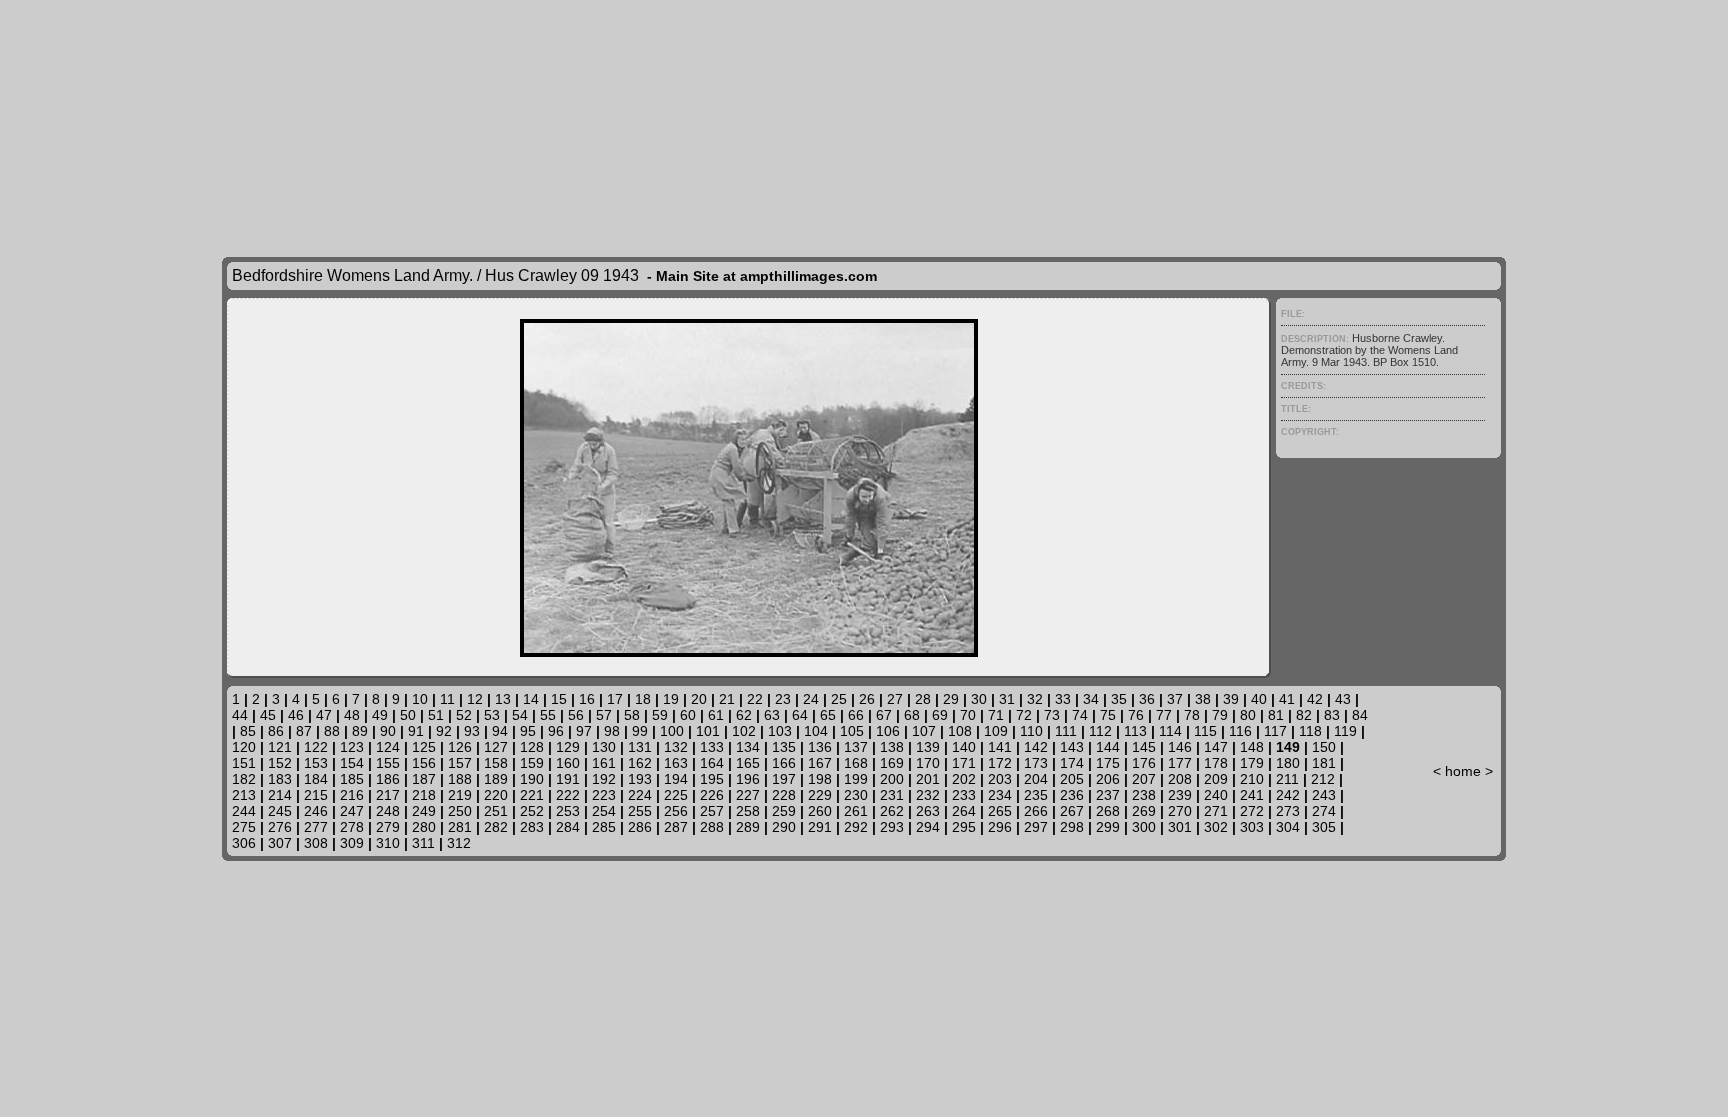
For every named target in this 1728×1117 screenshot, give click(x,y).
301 (1180, 827)
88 (332, 731)
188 (460, 779)
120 (244, 747)
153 (316, 763)
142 (1036, 747)
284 (568, 827)
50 (408, 715)
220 (496, 795)
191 (568, 779)
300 (1144, 827)
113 (1135, 731)
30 (979, 699)
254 (604, 811)
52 (464, 715)
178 (1216, 763)
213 (244, 795)
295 (964, 827)
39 (1231, 699)
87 (304, 731)
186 (388, 779)
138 (892, 747)
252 (532, 811)
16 (587, 699)
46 (296, 715)
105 (852, 731)
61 (716, 715)
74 (1080, 715)
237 (1108, 795)
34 (1091, 699)
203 (1000, 779)
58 (632, 715)
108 (960, 731)
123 (352, 747)
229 (820, 795)
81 (1276, 715)
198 (820, 779)
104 (816, 731)
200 (892, 779)
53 (492, 715)
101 (708, 731)
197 (784, 779)
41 (1287, 699)
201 (928, 779)
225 (676, 795)
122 (316, 747)
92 (444, 731)
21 (727, 699)
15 (559, 699)
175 (1108, 763)
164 (712, 763)
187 (424, 779)
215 (316, 795)
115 (1205, 731)
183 (280, 779)
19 (671, 699)
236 (1072, 795)
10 (420, 699)
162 (640, 763)
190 (532, 779)
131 (640, 747)
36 (1147, 699)
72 (1024, 715)
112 (1100, 731)
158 (496, 763)
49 (380, 715)
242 (1288, 795)
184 (316, 779)
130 (604, 747)
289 (748, 827)
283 (532, 827)
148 (1252, 747)
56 (576, 715)
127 (496, 747)
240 (1216, 795)
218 (424, 795)
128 (532, 747)
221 (532, 795)
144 (1108, 747)
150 (1324, 747)
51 (436, 715)
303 (1252, 827)
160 (568, 763)
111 (1066, 731)
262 (892, 811)
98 (612, 731)
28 (923, 699)
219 (460, 795)
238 (1144, 795)
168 (856, 763)
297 (1036, 827)
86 (276, 731)
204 (1036, 779)
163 (676, 763)
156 (424, 763)
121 (280, 747)
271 (1216, 811)
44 (240, 715)
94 (500, 731)
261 (856, 811)
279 (388, 827)
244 (244, 811)
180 (1288, 763)
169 (892, 763)
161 (604, 763)
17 (615, 699)
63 (772, 715)
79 (1220, 715)
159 (532, 763)
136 (820, 747)
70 (968, 715)
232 (928, 795)
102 (744, 731)
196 (748, 779)
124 (388, 747)
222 (568, 795)
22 (755, 699)
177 (1180, 763)
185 (352, 779)
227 (748, 795)
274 (1324, 811)
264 (964, 811)
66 (856, 715)
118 (1310, 731)
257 (712, 811)
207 (1144, 779)
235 (1036, 795)
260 (820, 811)
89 (360, 731)
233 (964, 795)
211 (1287, 779)
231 (892, 795)
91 (416, 731)
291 (820, 827)
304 (1288, 827)
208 (1180, 779)
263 (928, 811)
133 (712, 747)
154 (352, 763)
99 (640, 731)
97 (584, 731)
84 (1360, 715)
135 (784, 747)
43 (1343, 699)
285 (604, 827)
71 (996, 715)
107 (924, 731)
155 (388, 763)
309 (352, 843)
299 (1108, 827)
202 (964, 779)
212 (1323, 779)
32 (1035, 699)
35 (1119, 699)
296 (1000, 827)
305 (1324, 827)
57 (604, 715)
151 (244, 763)
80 (1248, 715)
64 (800, 715)
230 (856, 795)
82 (1304, 715)
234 (1000, 795)
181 (1324, 763)
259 (784, 811)
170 (928, 763)
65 (828, 715)
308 (316, 843)
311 (423, 843)
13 (503, 699)
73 (1052, 715)
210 (1252, 779)
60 (688, 715)
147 (1216, 747)
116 (1240, 731)
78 (1192, 715)
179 (1252, 763)
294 (928, 827)
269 (1144, 811)
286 (640, 827)
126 (460, 747)
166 (784, 763)
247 (352, 811)
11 (447, 699)
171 (964, 763)
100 (672, 731)
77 (1164, 715)
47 (324, 715)
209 (1216, 779)
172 (1000, 763)
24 (811, 699)
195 (712, 779)
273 (1288, 811)
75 (1108, 715)
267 (1072, 811)
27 (895, 699)
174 (1072, 763)
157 (460, 763)
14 (531, 699)
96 (556, 731)
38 (1203, 699)
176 (1144, 763)
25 (839, 699)
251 (496, 811)
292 (856, 827)
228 (784, 795)
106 (888, 731)
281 (460, 827)
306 (244, 843)
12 (475, 699)
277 (316, 827)
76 (1136, 715)
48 (352, 715)
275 (244, 827)
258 (748, 811)
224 (640, 795)
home (1463, 771)
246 (316, 811)
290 (784, 827)
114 (1170, 731)
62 (744, 715)
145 (1144, 747)
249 (424, 811)
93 (472, 731)
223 (604, 795)
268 (1108, 811)
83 (1332, 715)
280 (424, 827)
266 (1036, 811)
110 (1031, 731)
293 (892, 827)
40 (1259, 699)
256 (676, 811)
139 (928, 747)
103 (780, 731)
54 (520, 715)
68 (912, 715)
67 (884, 715)
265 (1000, 811)
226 (712, 795)
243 (1324, 795)
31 (1007, 699)
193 (640, 779)
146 (1180, 747)
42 (1315, 699)
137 (856, 747)
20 (699, 699)
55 (548, 715)
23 (783, 699)
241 (1252, 795)
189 (496, 779)
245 (280, 811)
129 (568, 747)
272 (1252, 811)
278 (352, 827)
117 (1275, 731)
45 (268, 715)
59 (660, 715)
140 (964, 747)
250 (460, 811)
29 (951, 699)
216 (352, 795)
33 (1063, 699)
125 (424, 747)
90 (388, 731)
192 (604, 779)
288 (712, 827)
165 (748, 763)
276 (280, 827)
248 (388, 811)
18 (643, 699)
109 (996, 731)
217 (388, 795)
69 (940, 715)
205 (1072, 779)
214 (280, 795)
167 (820, 763)
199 (856, 779)
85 (248, 731)
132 (676, 747)
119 (1345, 731)
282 (496, 827)
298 (1072, 827)
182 (244, 779)
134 (748, 747)
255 (640, 811)
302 (1216, 827)
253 (568, 811)
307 (280, 843)
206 (1108, 779)
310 (388, 843)
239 (1180, 795)
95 (528, 731)
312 (459, 843)
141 (1000, 747)
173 (1036, 763)
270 (1180, 811)
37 (1175, 699)
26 (867, 699)
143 (1072, 747)
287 (676, 827)
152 (280, 763)
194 (676, 779)
